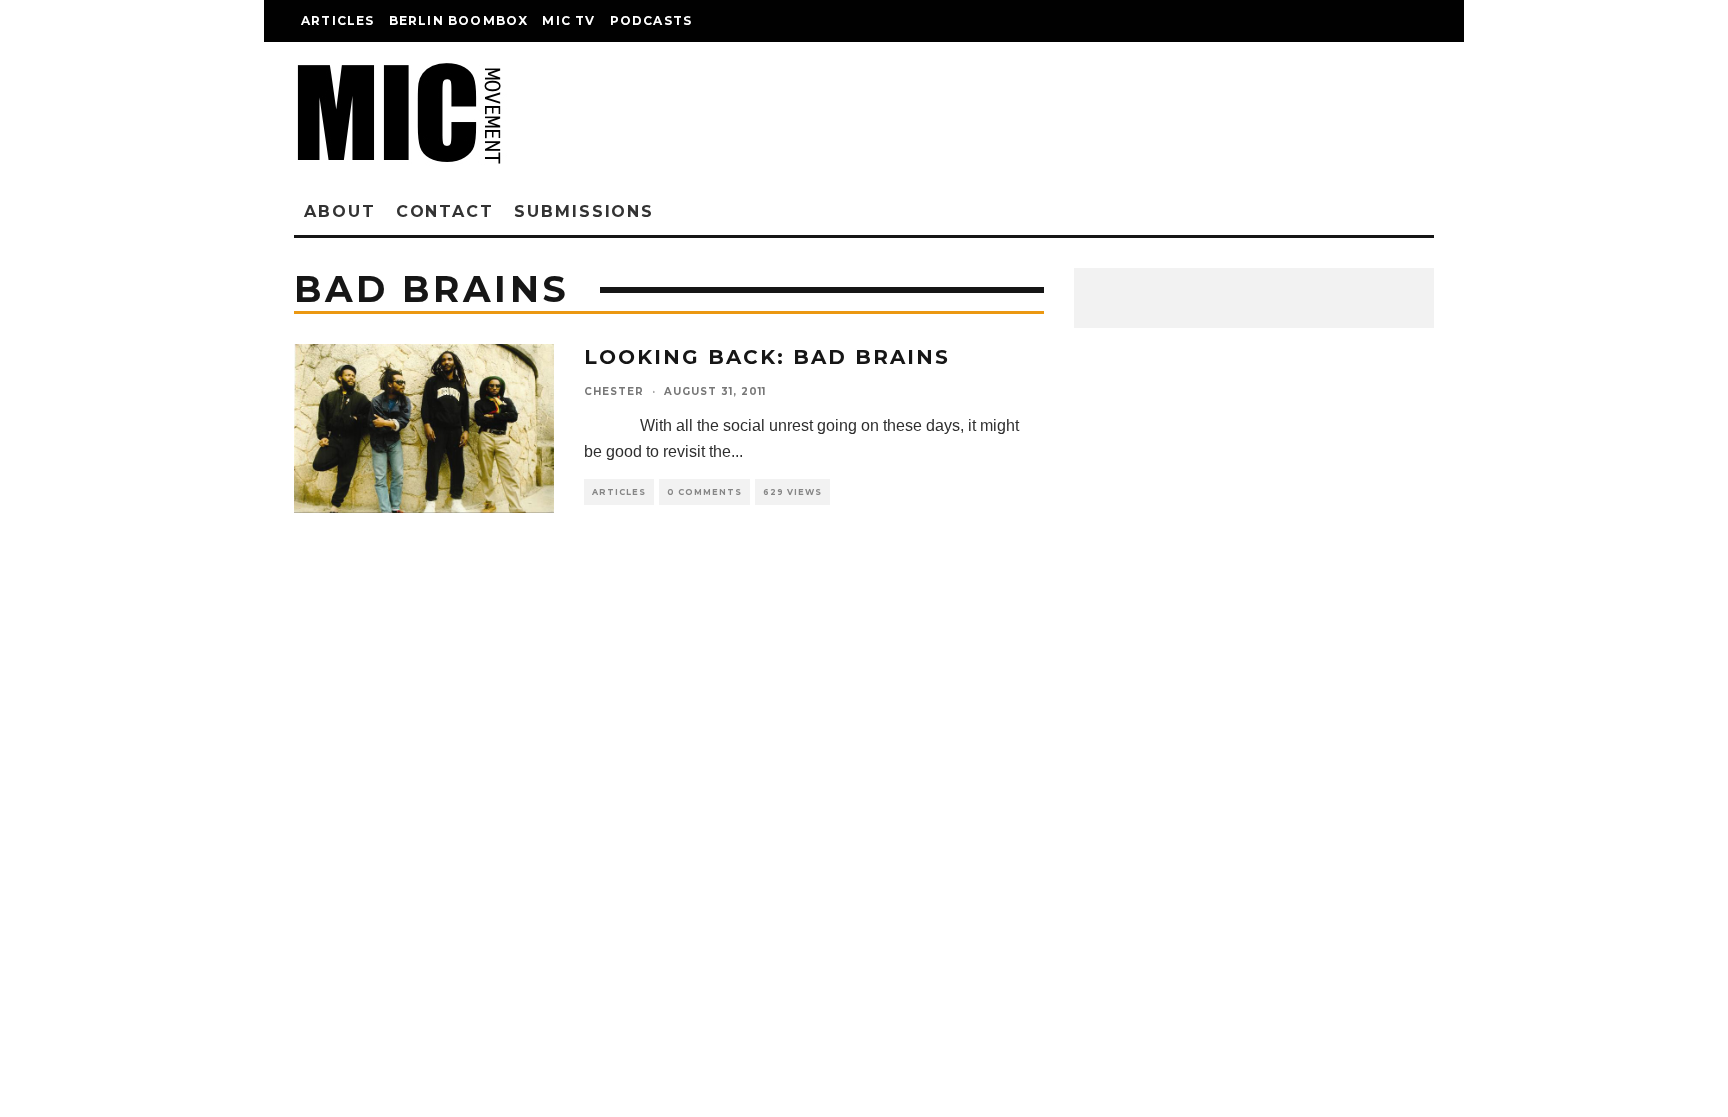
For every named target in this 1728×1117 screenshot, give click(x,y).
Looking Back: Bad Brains (767, 357)
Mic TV (568, 20)
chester (614, 391)
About (340, 211)
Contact (445, 211)
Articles (338, 20)
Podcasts (651, 20)
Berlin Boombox (459, 20)
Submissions (584, 211)
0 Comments (704, 492)
